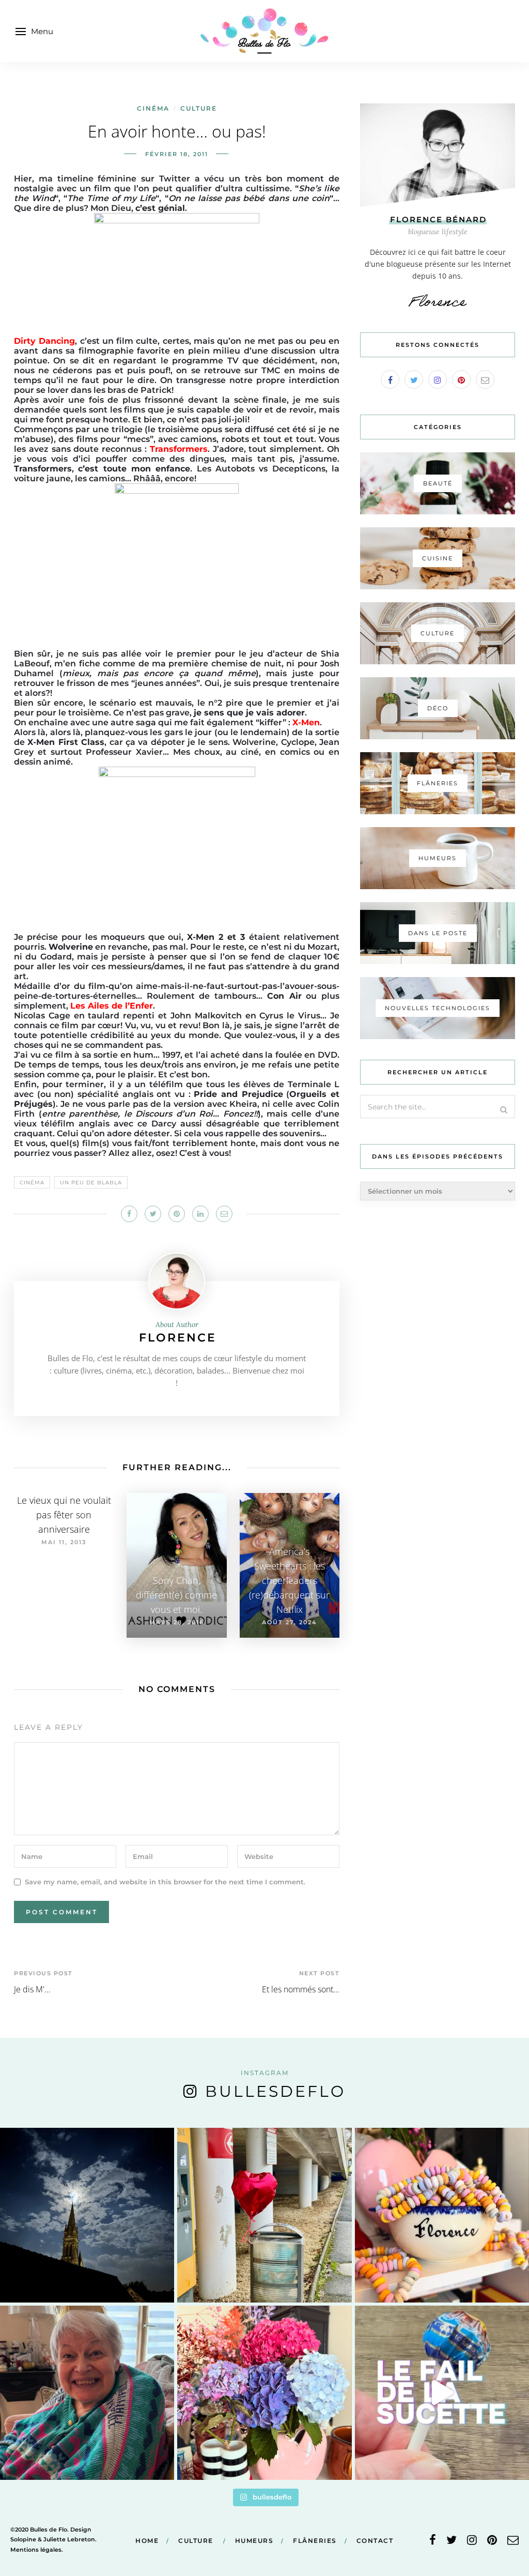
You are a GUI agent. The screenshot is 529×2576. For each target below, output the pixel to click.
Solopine (23, 2539)
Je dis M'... (32, 1989)
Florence (178, 1338)
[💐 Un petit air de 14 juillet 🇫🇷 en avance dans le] (264, 2393)
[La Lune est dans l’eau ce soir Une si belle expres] (87, 2215)
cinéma (32, 1183)
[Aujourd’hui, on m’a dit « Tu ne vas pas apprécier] (87, 2393)
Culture (199, 108)
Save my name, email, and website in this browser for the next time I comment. (165, 1882)
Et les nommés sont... (301, 1989)
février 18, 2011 (177, 154)
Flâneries (315, 2541)
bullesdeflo (275, 2091)
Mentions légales (36, 2550)
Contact (375, 2541)
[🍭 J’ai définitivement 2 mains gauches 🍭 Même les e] (442, 2393)
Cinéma (153, 108)
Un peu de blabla (91, 1183)
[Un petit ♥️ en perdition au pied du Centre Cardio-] (264, 2215)
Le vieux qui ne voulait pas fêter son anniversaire (64, 1515)
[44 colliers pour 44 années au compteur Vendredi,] (442, 2215)
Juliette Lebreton (69, 2539)
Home (147, 2541)
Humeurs (254, 2541)
